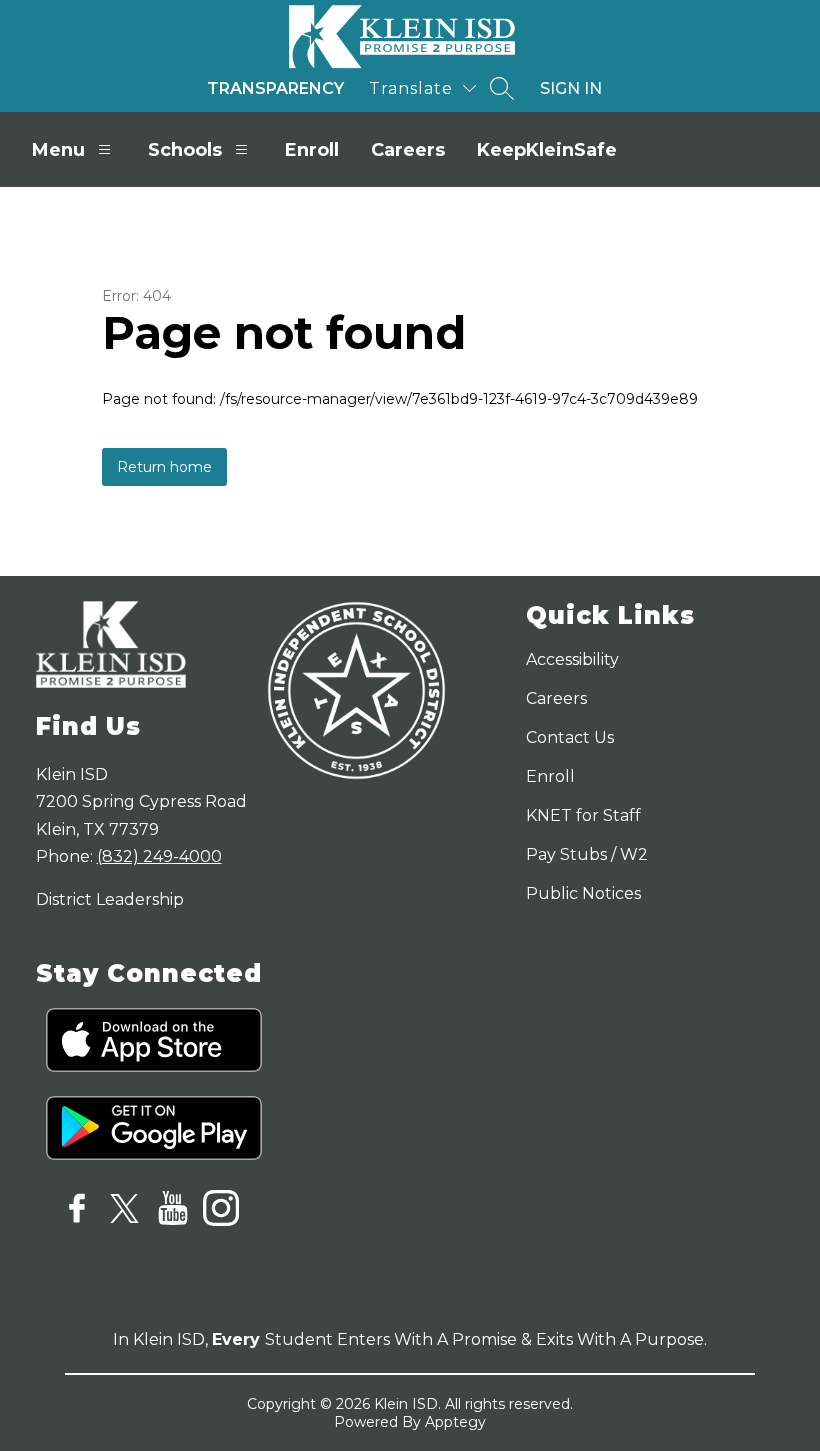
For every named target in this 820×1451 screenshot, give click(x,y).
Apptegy (455, 1422)
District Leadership (110, 899)
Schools (185, 150)
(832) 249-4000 (159, 856)
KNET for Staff (583, 815)
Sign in (571, 88)
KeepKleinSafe (547, 150)
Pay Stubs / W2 (587, 854)
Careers (408, 150)
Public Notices (583, 893)
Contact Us (570, 737)
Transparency (275, 88)
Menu (58, 150)
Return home (164, 467)
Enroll (312, 150)
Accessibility (572, 659)
